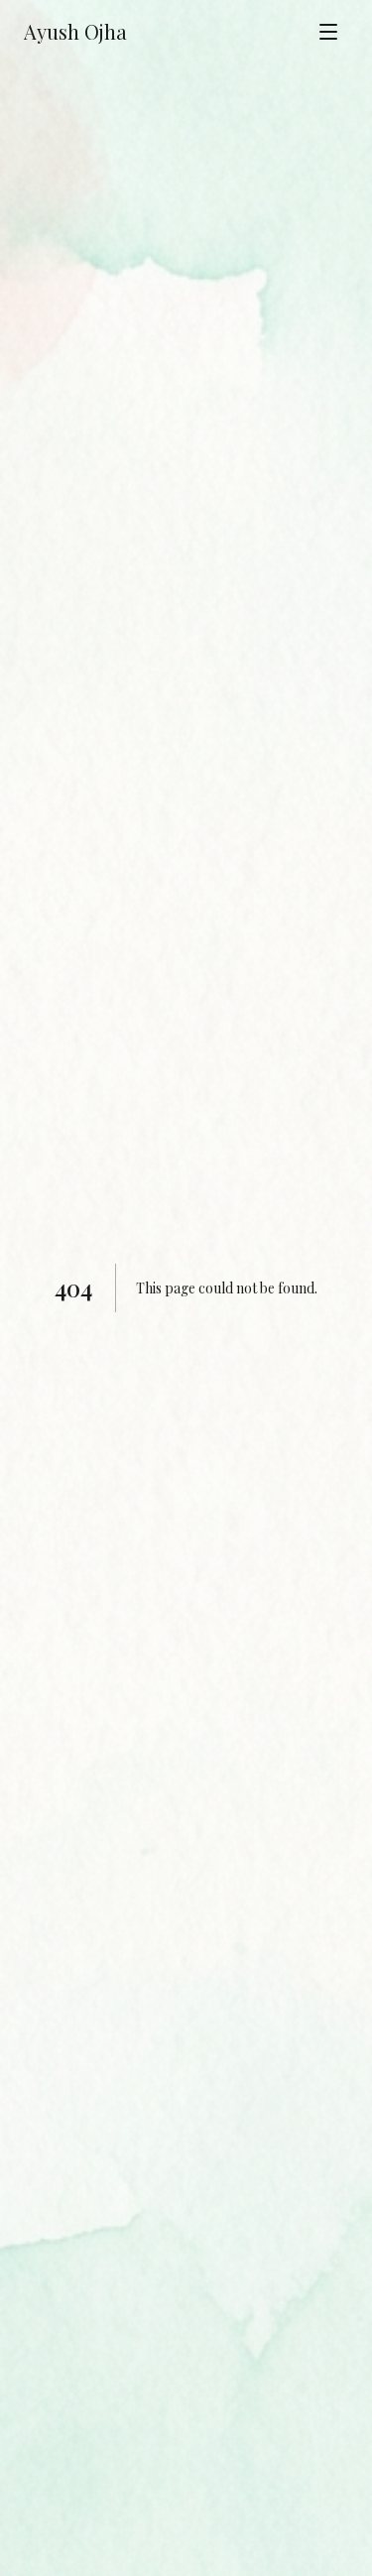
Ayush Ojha (75, 31)
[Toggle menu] (328, 32)
